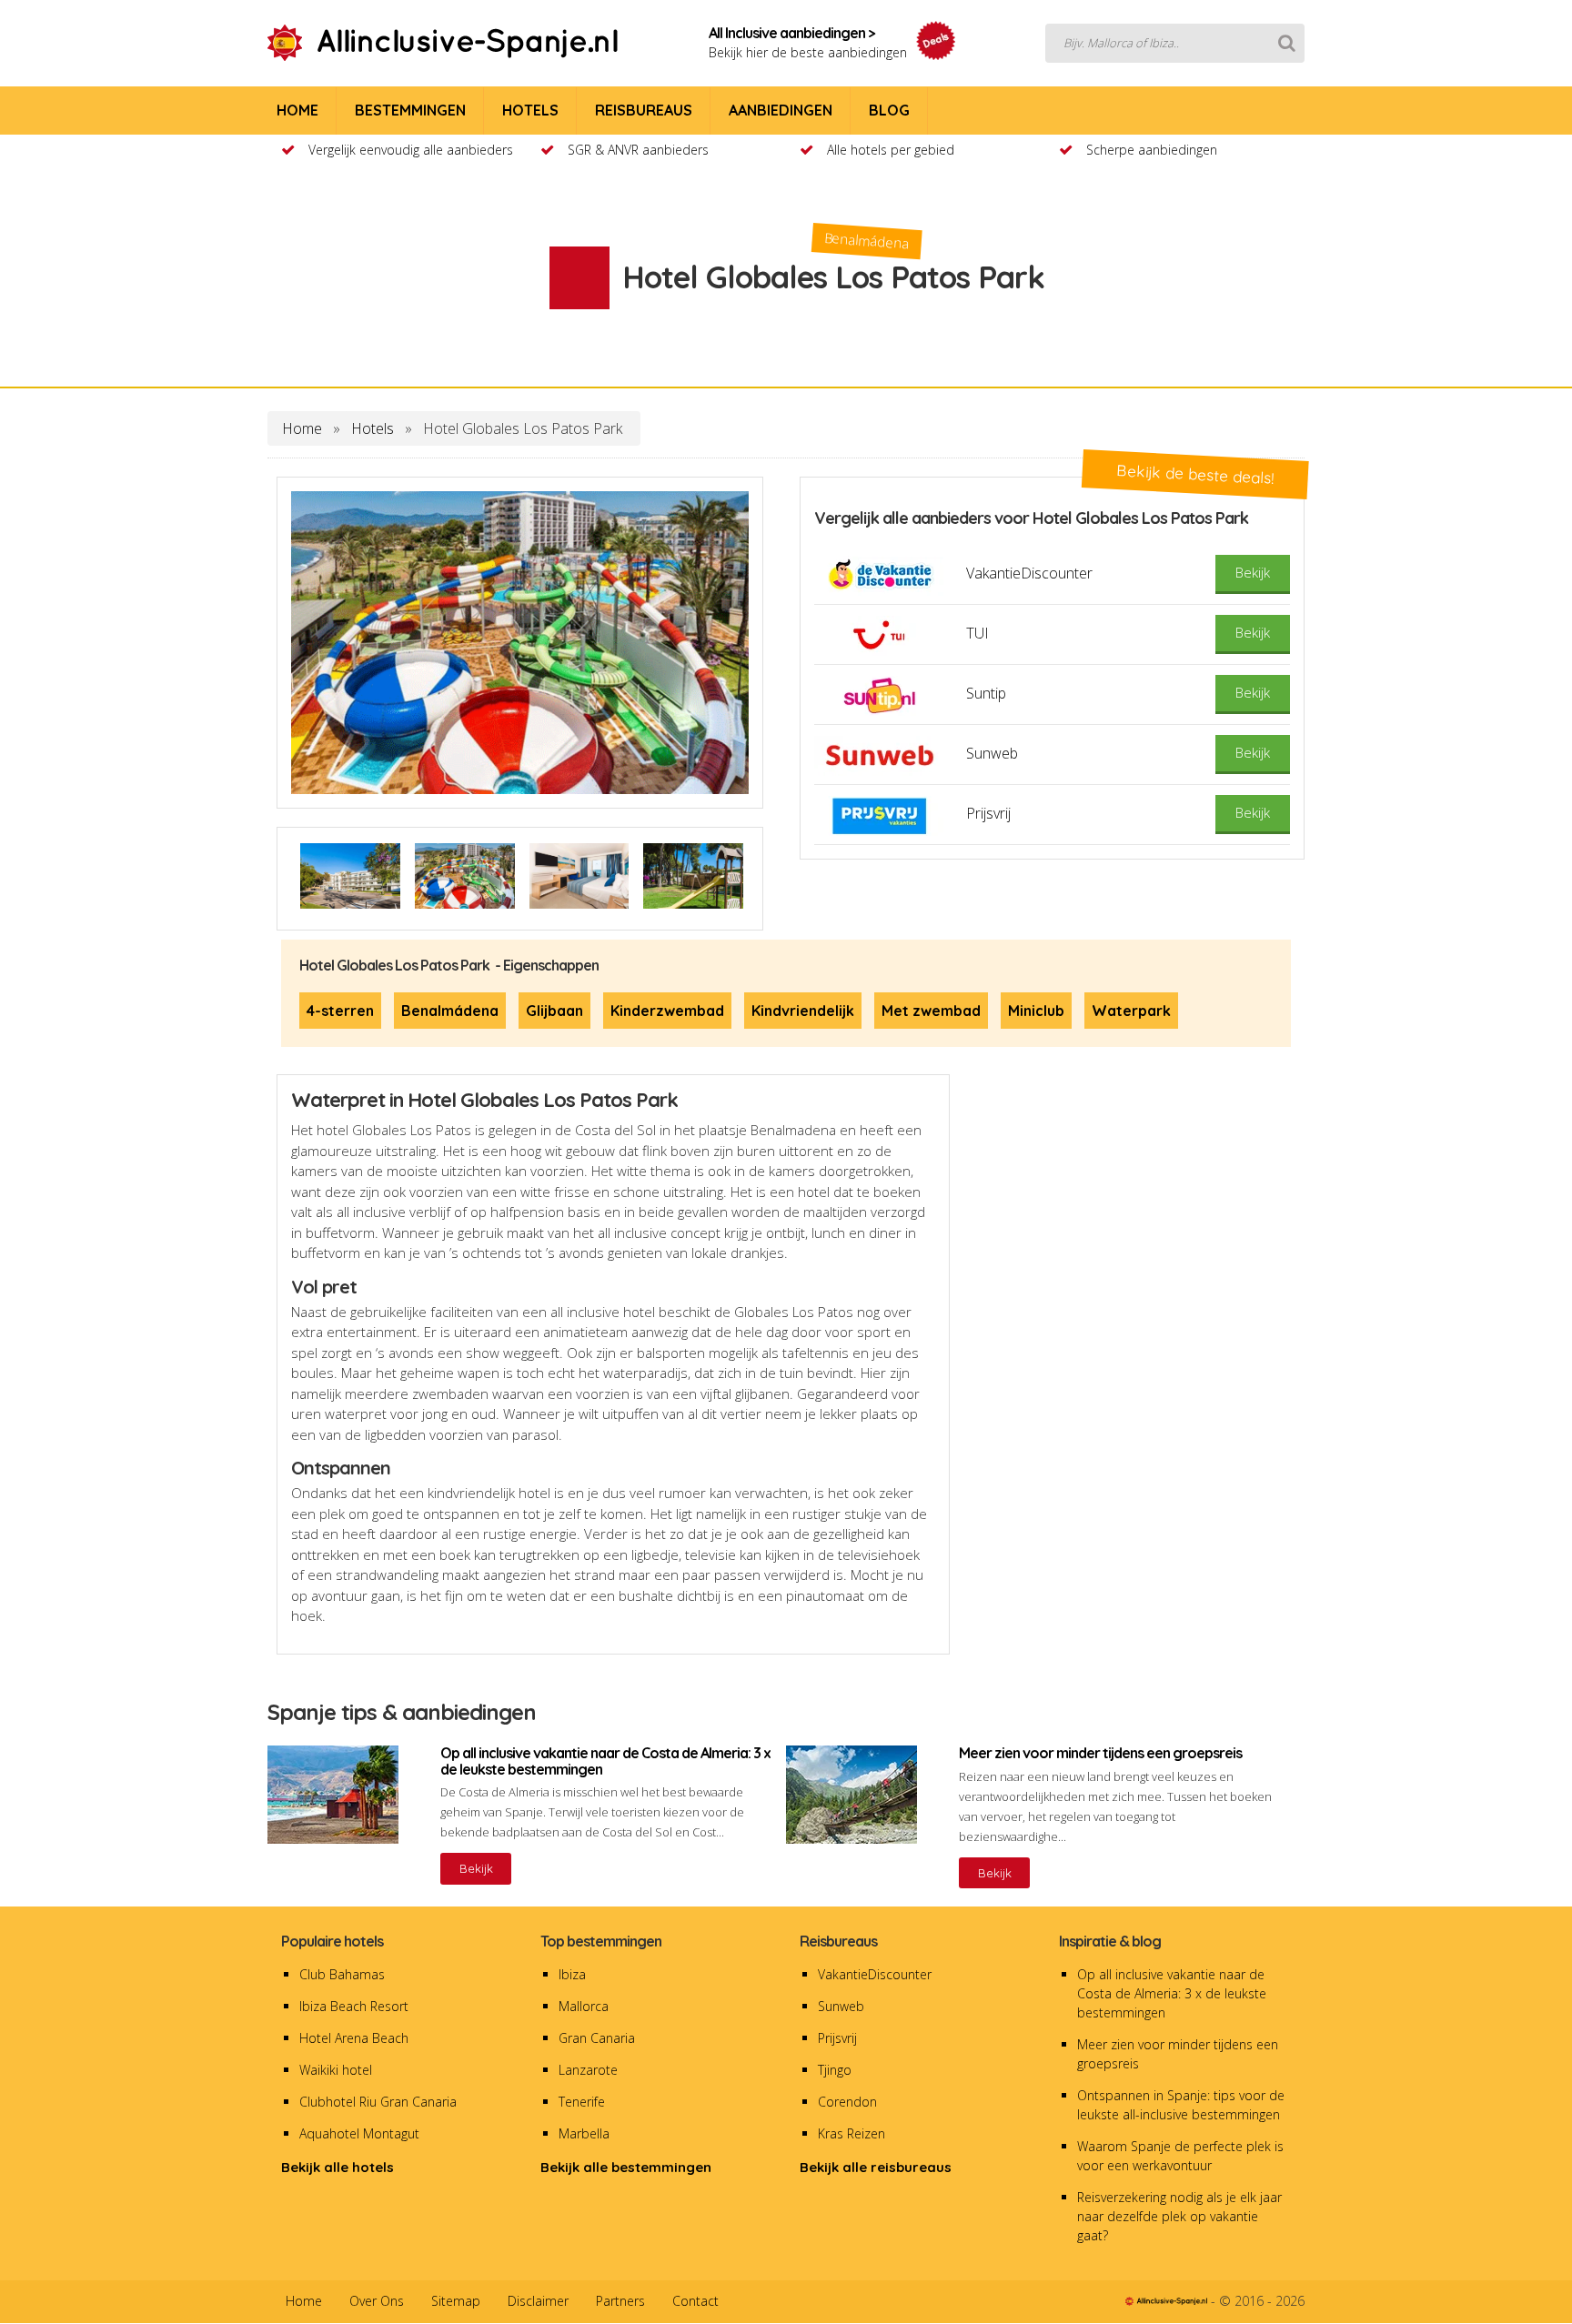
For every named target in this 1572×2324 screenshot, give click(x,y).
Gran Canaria (597, 2038)
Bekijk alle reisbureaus (876, 2167)
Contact (695, 2301)
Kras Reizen (851, 2133)
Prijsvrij (837, 2038)
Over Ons (377, 2301)
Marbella (584, 2133)
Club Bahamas (342, 1974)
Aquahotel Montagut (359, 2133)
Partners (620, 2301)
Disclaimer (538, 2301)
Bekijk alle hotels (338, 2167)
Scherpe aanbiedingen (1152, 150)
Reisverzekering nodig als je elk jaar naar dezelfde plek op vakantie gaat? (1179, 2216)
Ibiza (572, 1974)
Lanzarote (588, 2070)
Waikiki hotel (336, 2070)
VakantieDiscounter (875, 1974)
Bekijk (476, 1868)
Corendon (847, 2102)
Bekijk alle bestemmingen (626, 2167)
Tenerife (582, 2102)
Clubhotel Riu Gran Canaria (378, 2102)
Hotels (373, 428)
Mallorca (584, 2006)
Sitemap (456, 2301)
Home (302, 428)
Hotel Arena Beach (354, 2038)
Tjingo (835, 2070)
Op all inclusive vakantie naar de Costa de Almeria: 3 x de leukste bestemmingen (1172, 1993)
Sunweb (841, 2006)
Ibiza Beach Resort (354, 2006)
